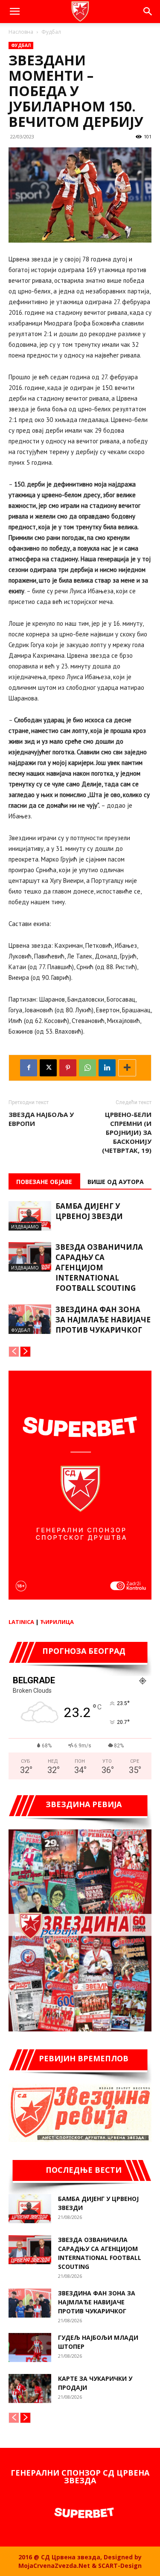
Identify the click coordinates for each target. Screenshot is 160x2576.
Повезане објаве (44, 1182)
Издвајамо (25, 1226)
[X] (48, 1068)
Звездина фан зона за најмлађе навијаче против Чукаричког (103, 1320)
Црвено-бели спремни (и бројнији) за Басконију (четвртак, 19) (127, 1132)
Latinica (21, 1622)
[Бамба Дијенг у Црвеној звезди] (30, 1216)
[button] (15, 12)
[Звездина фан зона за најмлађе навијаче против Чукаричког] (30, 1319)
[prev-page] (14, 1352)
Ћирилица (57, 1622)
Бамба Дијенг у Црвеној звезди (89, 1211)
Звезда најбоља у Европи (41, 1119)
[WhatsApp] (87, 1068)
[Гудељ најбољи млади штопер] (30, 2348)
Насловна (21, 32)
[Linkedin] (107, 1068)
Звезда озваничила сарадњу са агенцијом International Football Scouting (99, 1267)
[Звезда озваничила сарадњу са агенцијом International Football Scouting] (30, 1257)
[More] (127, 1068)
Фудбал (51, 32)
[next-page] (25, 1352)
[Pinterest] (68, 1068)
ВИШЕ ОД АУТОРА (116, 1182)
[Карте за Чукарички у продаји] (30, 2389)
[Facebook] (29, 1068)
